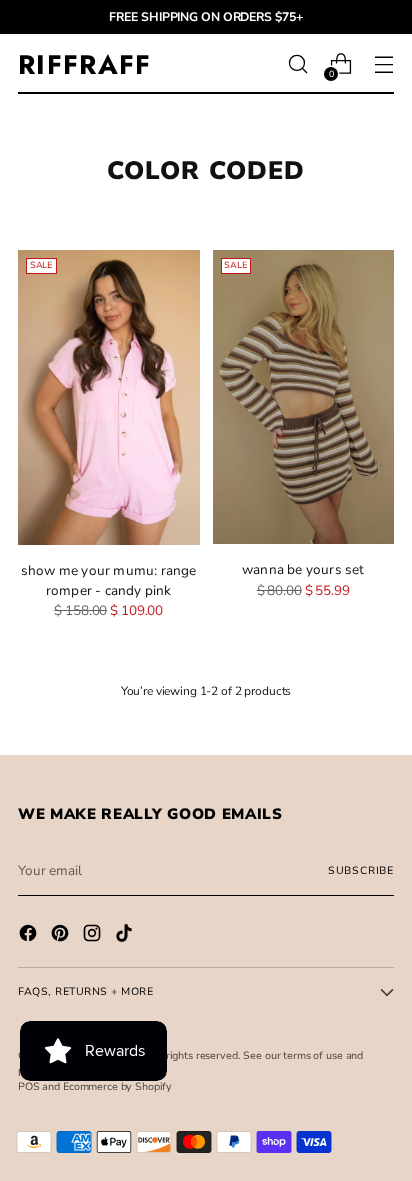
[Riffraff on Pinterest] (62, 936)
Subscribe (361, 870)
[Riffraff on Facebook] (30, 936)
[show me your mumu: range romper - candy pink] (109, 397)
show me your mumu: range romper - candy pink (109, 580)
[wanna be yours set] (304, 397)
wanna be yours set (303, 569)
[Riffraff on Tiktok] (126, 936)
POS (29, 1086)
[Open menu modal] (383, 64)
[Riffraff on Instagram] (94, 936)
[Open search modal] (297, 64)
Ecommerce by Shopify (117, 1086)
